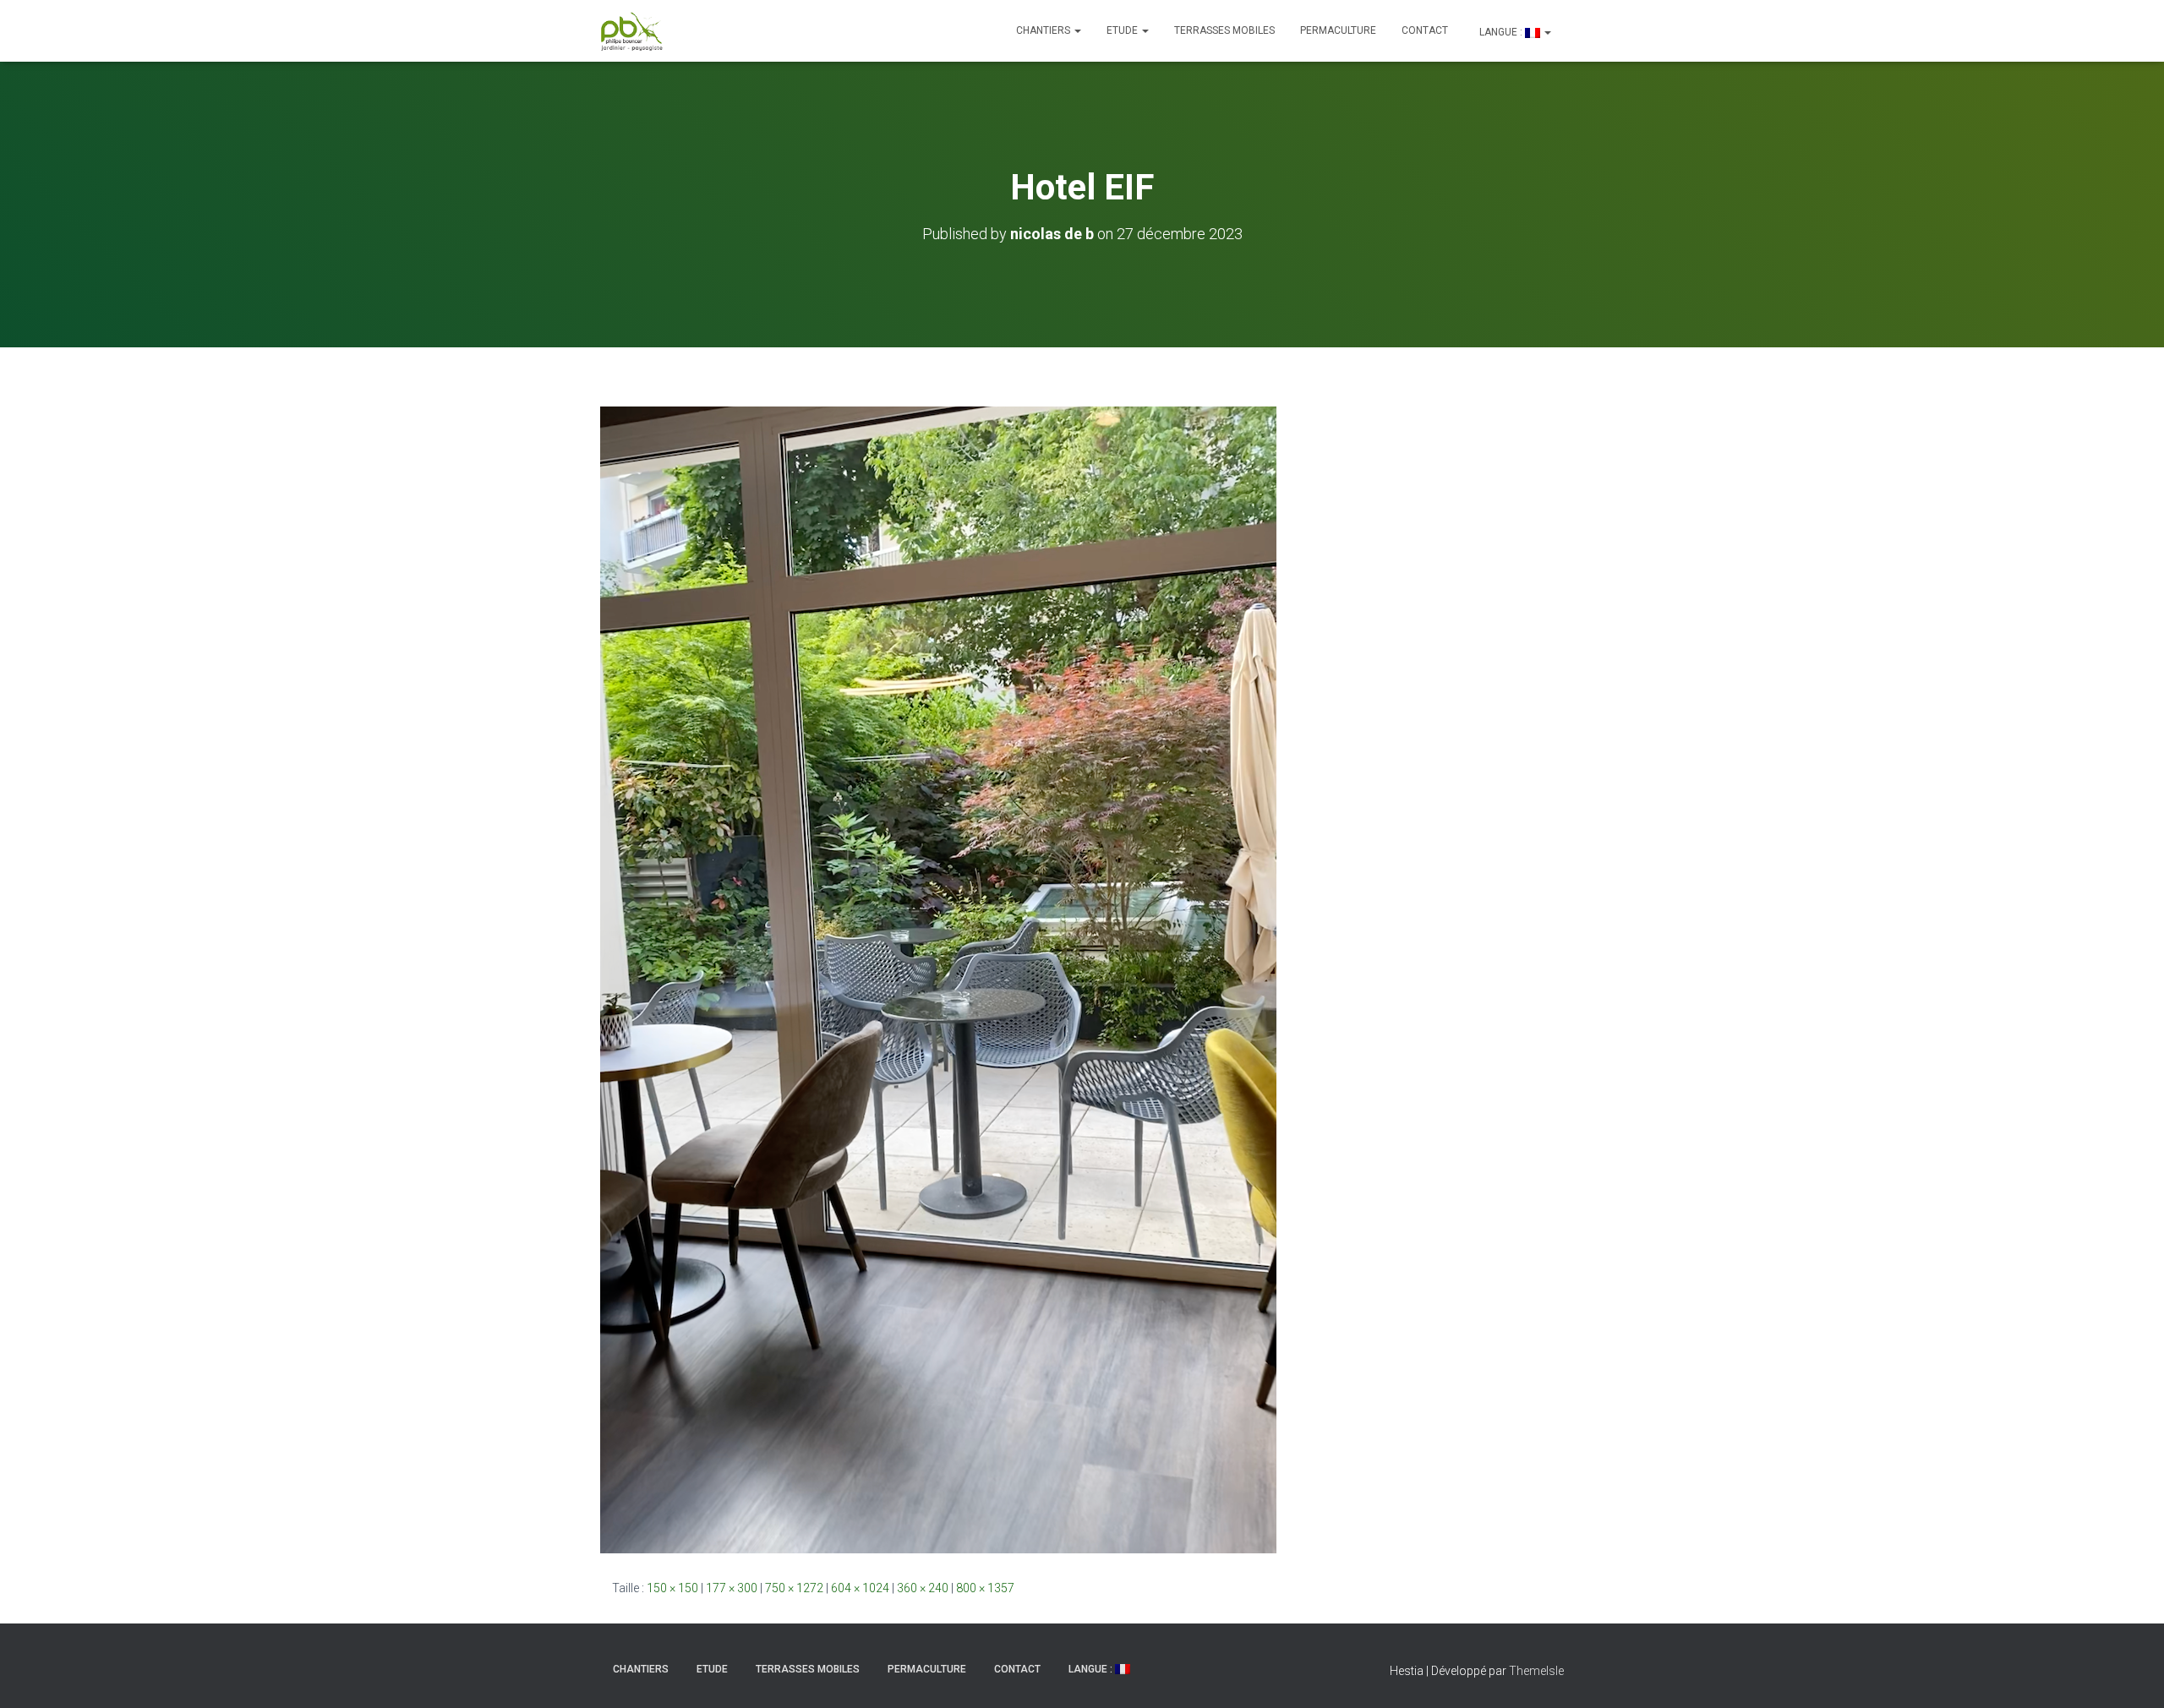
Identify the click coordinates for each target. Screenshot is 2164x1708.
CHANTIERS (1044, 30)
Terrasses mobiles (1224, 30)
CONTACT (1425, 30)
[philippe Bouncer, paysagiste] (632, 31)
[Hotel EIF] (938, 979)
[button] (1077, 30)
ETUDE (1123, 30)
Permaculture (1338, 30)
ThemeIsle (1536, 1671)
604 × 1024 (860, 1588)
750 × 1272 (794, 1588)
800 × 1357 (985, 1588)
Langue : (1501, 32)
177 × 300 (732, 1588)
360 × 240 (923, 1588)
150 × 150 (672, 1588)
